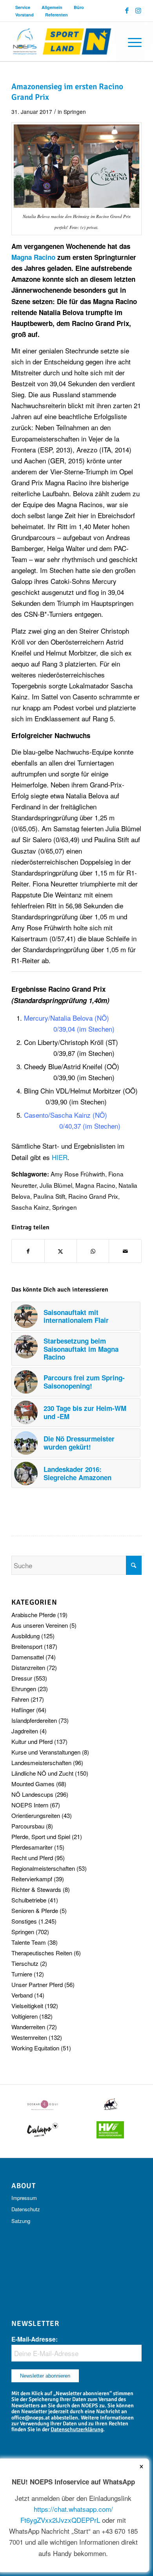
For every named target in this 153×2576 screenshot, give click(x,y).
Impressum (24, 2198)
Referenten (56, 15)
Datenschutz (26, 2209)
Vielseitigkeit (27, 2006)
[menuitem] (23, 7)
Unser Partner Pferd (37, 1984)
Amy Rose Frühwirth (78, 1174)
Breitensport (27, 1646)
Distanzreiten (28, 1667)
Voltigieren (25, 2016)
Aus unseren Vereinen (40, 1625)
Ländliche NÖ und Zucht (42, 1773)
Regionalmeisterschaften (43, 1868)
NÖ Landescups (32, 1794)
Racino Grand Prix (93, 1196)
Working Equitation (35, 2048)
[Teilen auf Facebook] (28, 1251)
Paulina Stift (49, 1196)
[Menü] (131, 41)
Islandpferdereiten (34, 1720)
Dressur (22, 1678)
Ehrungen (24, 1689)
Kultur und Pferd (32, 1741)
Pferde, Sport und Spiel (41, 1837)
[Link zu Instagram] (138, 11)
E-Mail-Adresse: (35, 2339)
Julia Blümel (56, 1185)
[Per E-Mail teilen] (125, 1251)
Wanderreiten (28, 2027)
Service (23, 7)
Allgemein (52, 7)
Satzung (21, 2221)
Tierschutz (25, 1963)
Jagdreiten (25, 1731)
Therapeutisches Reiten (42, 1953)
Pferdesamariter (32, 1847)
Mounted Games (33, 1784)
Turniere (22, 1974)
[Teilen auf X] (61, 1251)
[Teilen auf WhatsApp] (93, 1251)
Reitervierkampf (32, 1879)
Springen (75, 112)
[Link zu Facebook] (127, 11)
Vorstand (25, 15)
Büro (79, 7)
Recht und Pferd (32, 1858)
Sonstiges (24, 1921)
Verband (22, 1995)
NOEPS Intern (30, 1805)
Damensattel (28, 1657)
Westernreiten (29, 2037)
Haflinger (23, 1710)
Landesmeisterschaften (41, 1763)
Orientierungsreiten (36, 1815)
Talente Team (29, 1942)
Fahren (20, 1699)
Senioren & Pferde (35, 1910)
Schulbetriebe (29, 1900)
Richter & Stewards (36, 1889)
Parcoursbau (28, 1826)
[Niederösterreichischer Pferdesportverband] (63, 41)
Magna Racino (95, 1185)
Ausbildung (25, 1636)
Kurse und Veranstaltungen (46, 1752)
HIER (60, 1157)
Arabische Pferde (34, 1615)
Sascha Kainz (30, 1207)
